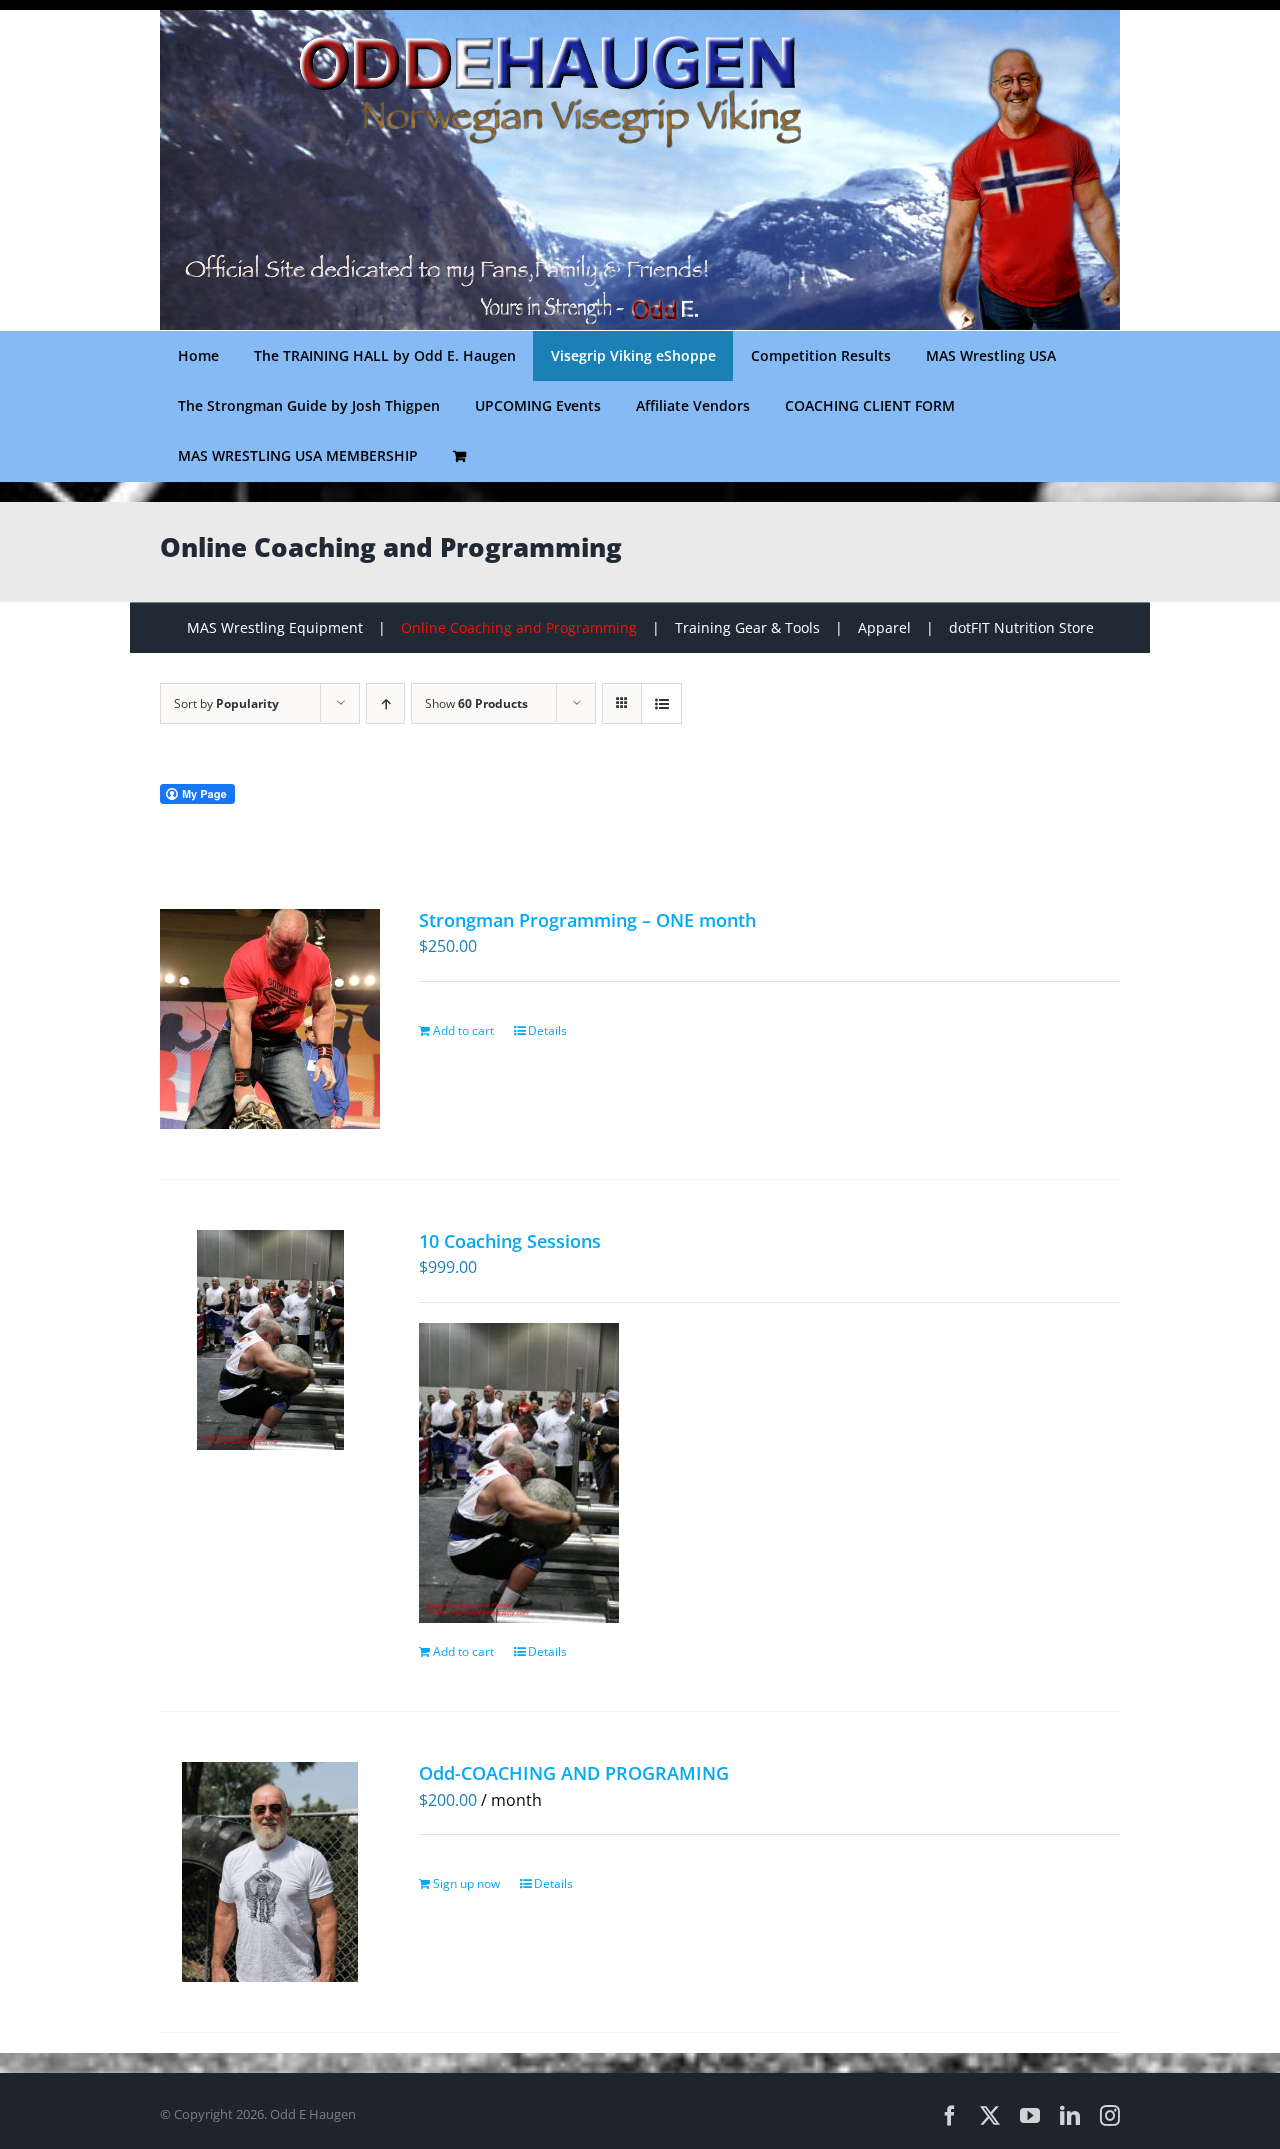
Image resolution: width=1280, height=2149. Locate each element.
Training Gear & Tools (747, 627)
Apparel (884, 627)
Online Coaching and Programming (519, 627)
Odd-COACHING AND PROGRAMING (574, 1773)
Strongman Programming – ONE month (587, 920)
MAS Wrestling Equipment (275, 627)
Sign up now (466, 1883)
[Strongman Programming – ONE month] (270, 1019)
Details (547, 1030)
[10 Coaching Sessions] (270, 1340)
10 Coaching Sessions (510, 1241)
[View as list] (661, 703)
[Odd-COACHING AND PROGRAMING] (270, 1872)
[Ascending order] (385, 703)
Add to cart (463, 1030)
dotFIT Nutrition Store (1021, 627)
